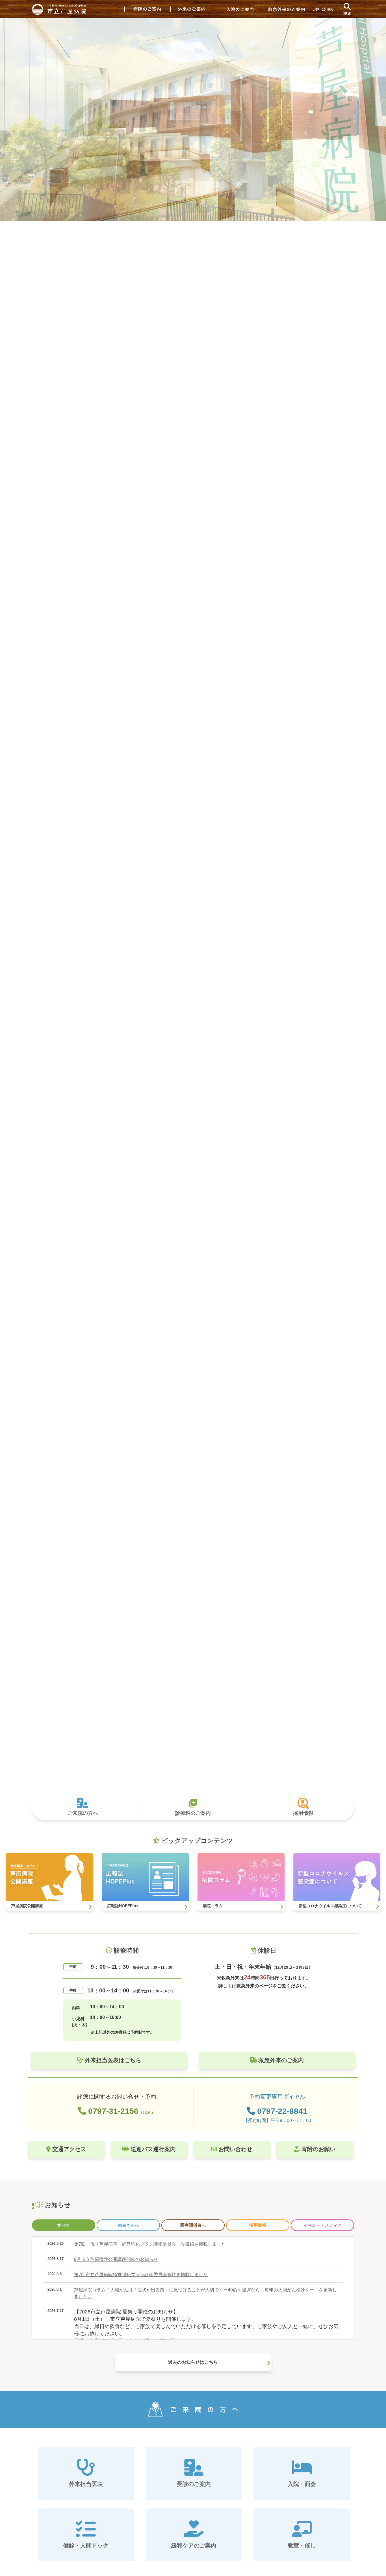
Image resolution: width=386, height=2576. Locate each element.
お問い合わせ (235, 2149)
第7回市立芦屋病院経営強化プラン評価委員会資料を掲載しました (141, 2275)
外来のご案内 (194, 9)
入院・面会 (302, 2484)
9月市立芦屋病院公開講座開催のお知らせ (116, 2259)
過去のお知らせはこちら (193, 2362)
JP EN (324, 9)
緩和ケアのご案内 (194, 2546)
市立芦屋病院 (60, 9)
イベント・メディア (323, 2225)
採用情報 (303, 1813)
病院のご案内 (147, 9)
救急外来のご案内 (286, 9)
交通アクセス (68, 2149)
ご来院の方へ (83, 1813)
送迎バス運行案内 (152, 2149)
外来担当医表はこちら (112, 2060)
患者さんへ (128, 2225)
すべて (64, 2225)
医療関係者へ (193, 2225)
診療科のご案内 (193, 1813)
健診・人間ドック (86, 2546)
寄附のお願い (318, 2149)
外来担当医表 (86, 2484)
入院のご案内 (240, 9)
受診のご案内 (194, 2484)
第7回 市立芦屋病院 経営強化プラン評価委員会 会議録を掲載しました (150, 2244)
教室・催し (302, 2546)
